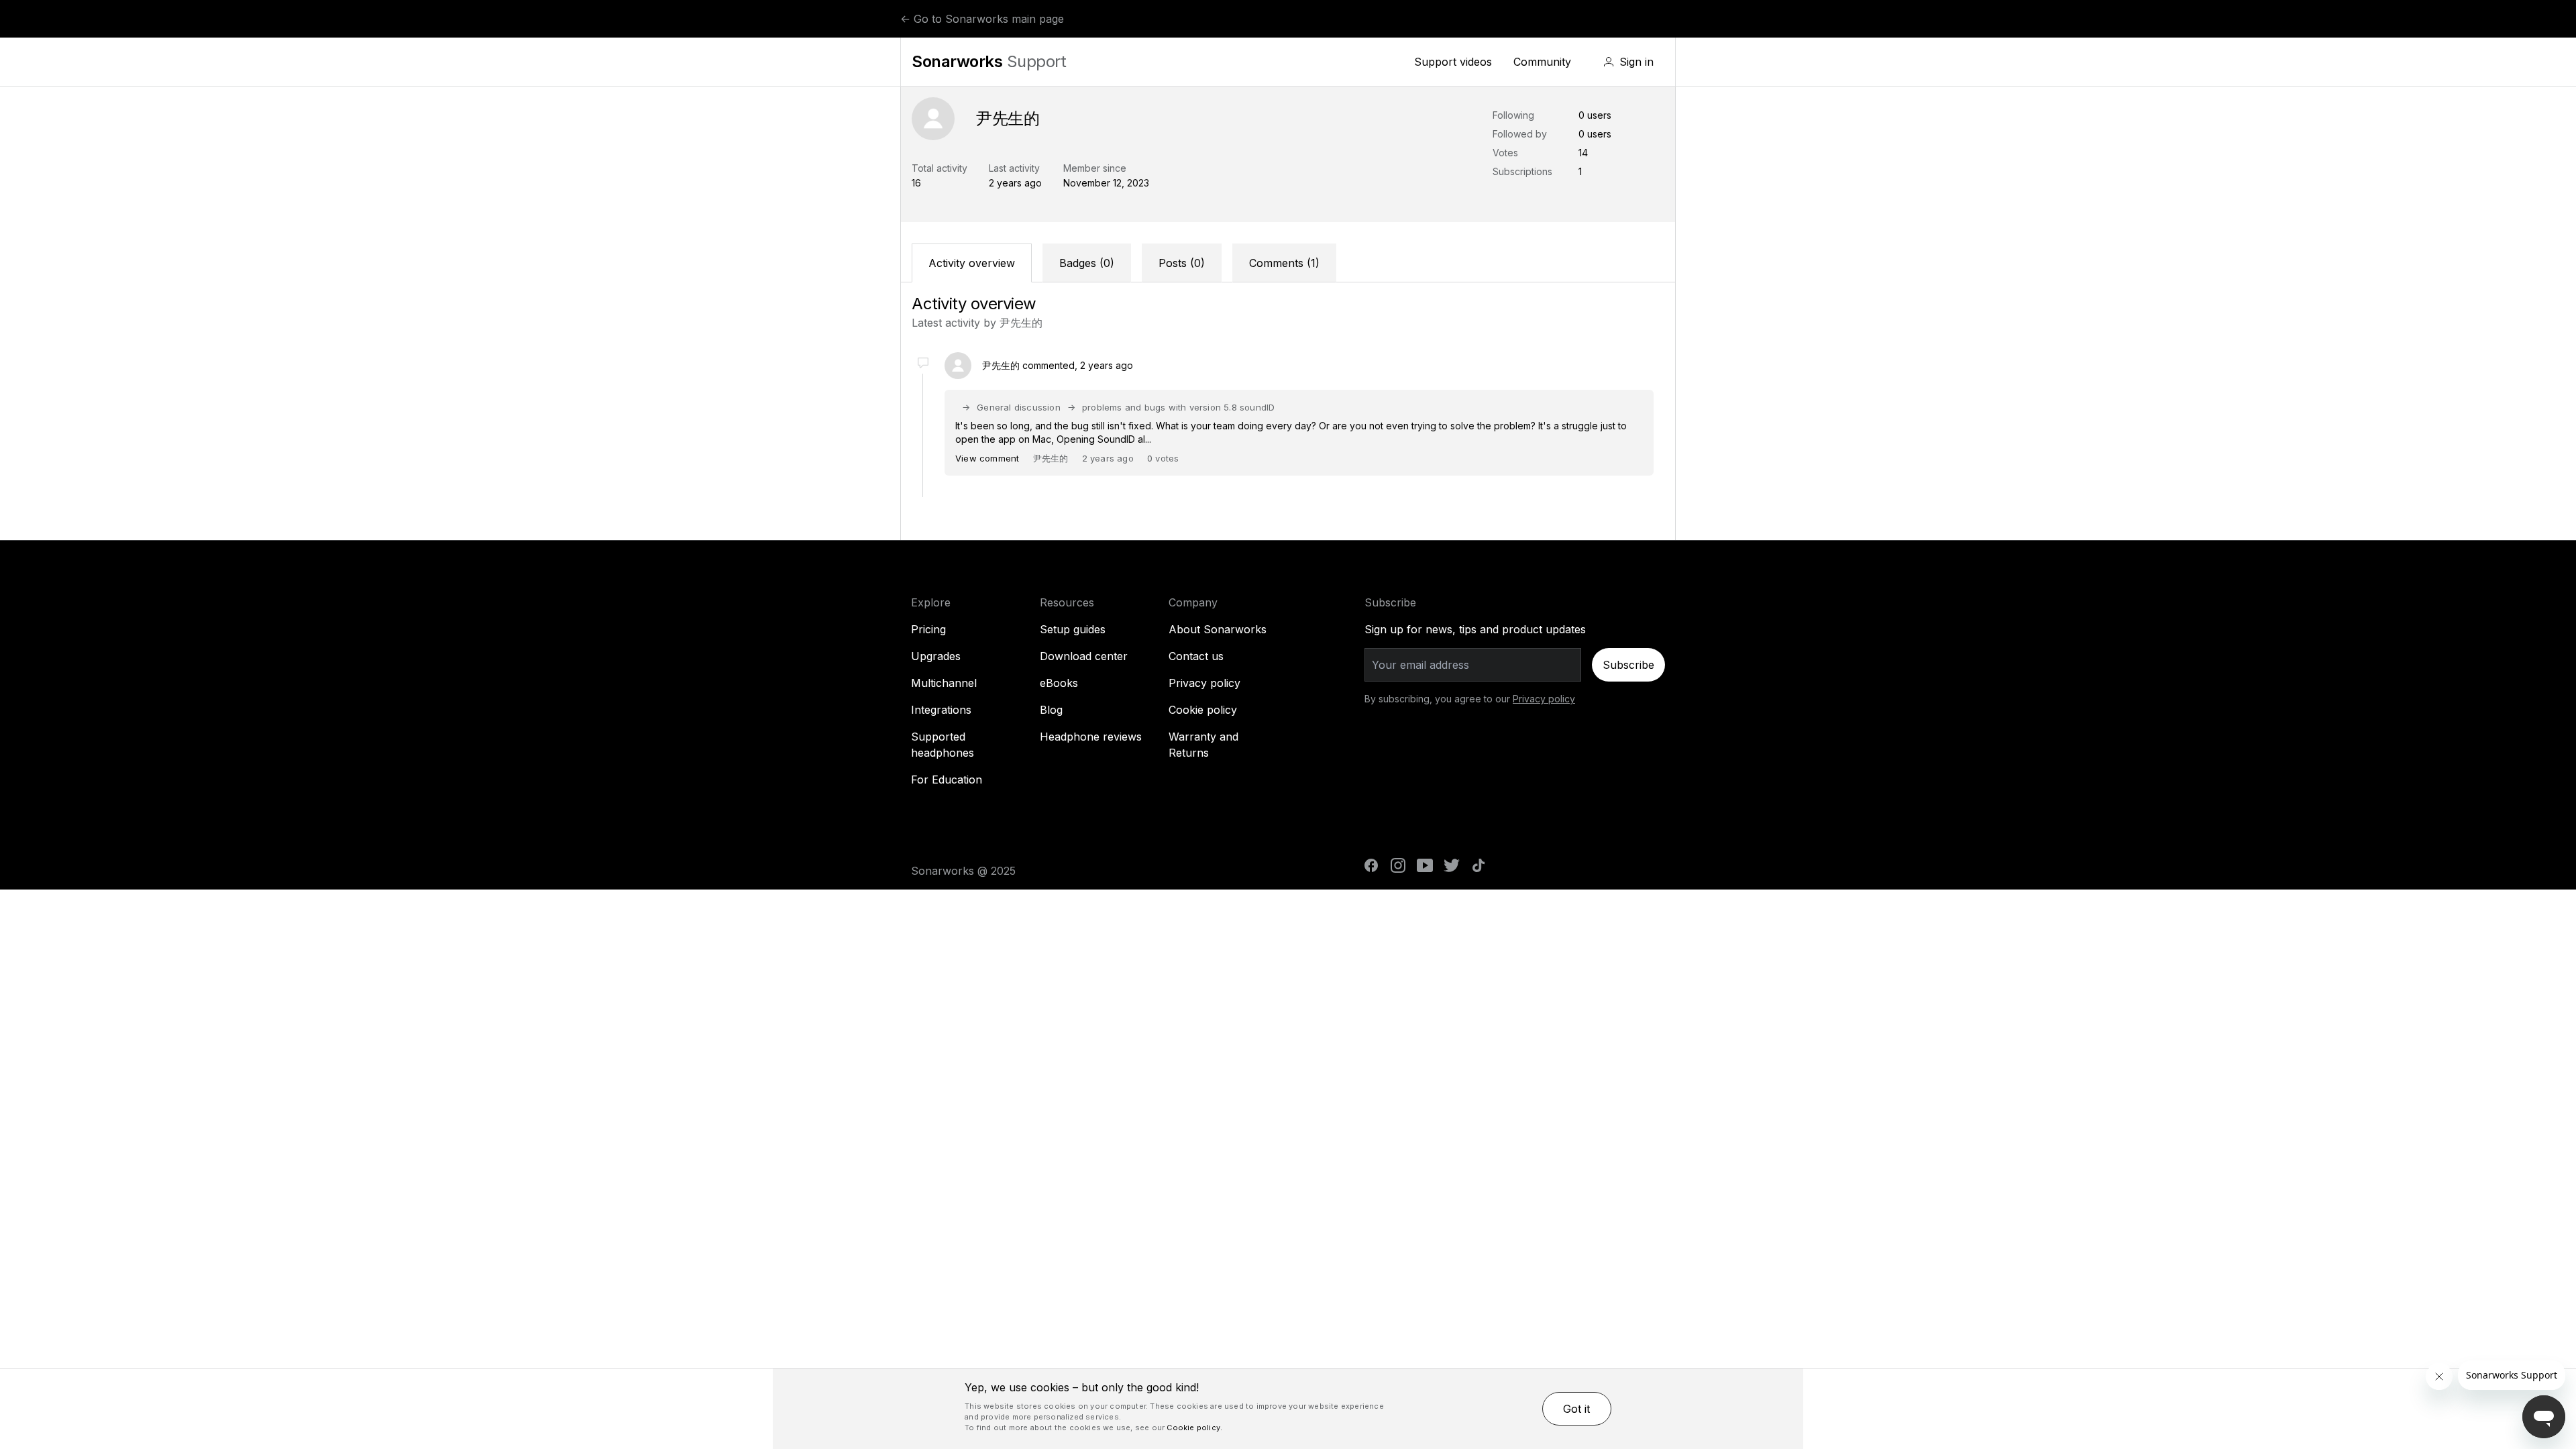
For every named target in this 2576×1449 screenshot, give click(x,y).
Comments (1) (1284, 263)
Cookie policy (1203, 710)
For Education (947, 780)
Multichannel (944, 683)
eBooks (1059, 683)
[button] (1628, 62)
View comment (987, 458)
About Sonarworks (1218, 629)
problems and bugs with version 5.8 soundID (1178, 407)
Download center (1084, 656)
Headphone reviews (1091, 737)
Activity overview (972, 263)
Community (1542, 62)
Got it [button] (1576, 1409)
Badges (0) (1087, 263)
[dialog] (1288, 1409)
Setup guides (1073, 629)
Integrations (941, 710)
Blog (1051, 710)
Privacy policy (1204, 683)
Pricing (928, 629)
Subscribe (1628, 665)
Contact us (1196, 656)
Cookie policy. (1194, 1428)
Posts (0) (1182, 263)
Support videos (1453, 62)
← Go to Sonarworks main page (982, 19)
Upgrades (936, 656)
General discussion (1019, 407)
